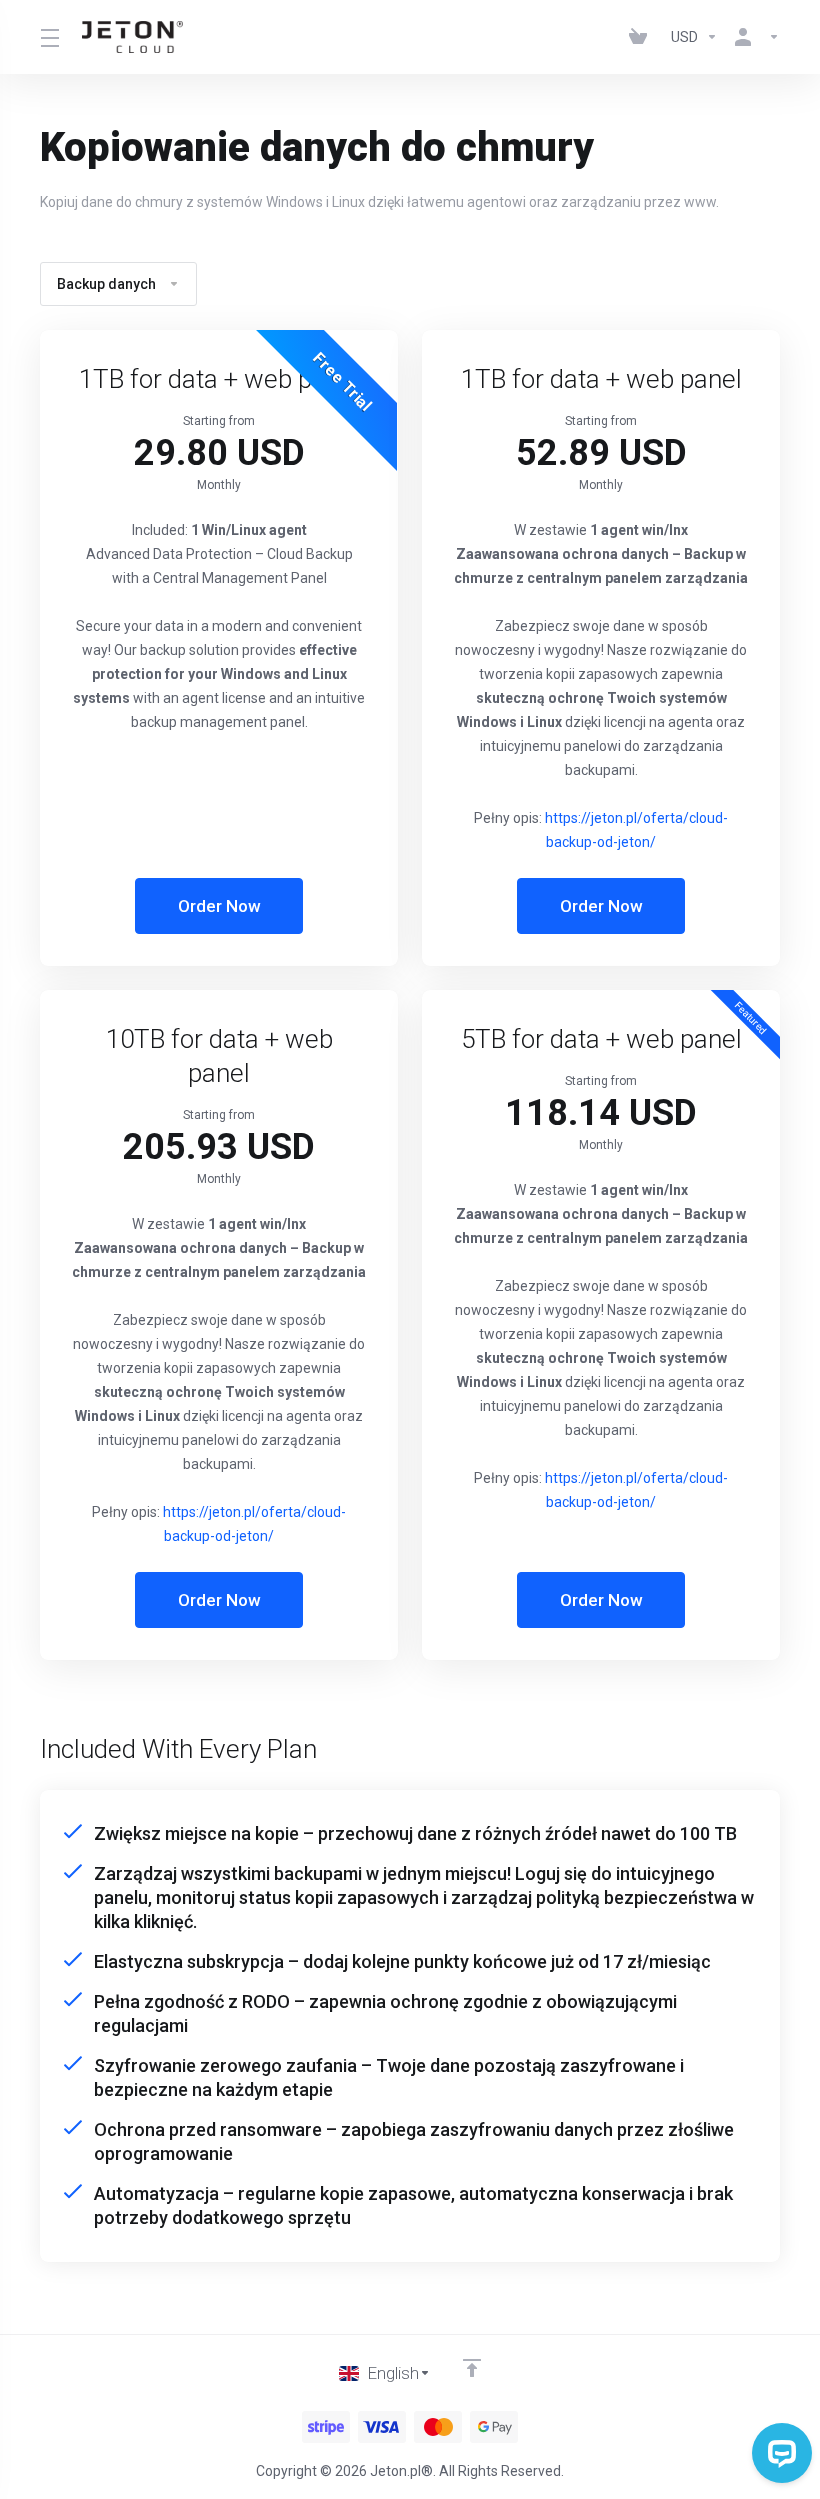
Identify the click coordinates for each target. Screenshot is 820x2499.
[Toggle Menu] (49, 37)
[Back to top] (472, 2368)
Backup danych (106, 284)
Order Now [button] (219, 906)
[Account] (753, 37)
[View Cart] (642, 37)
